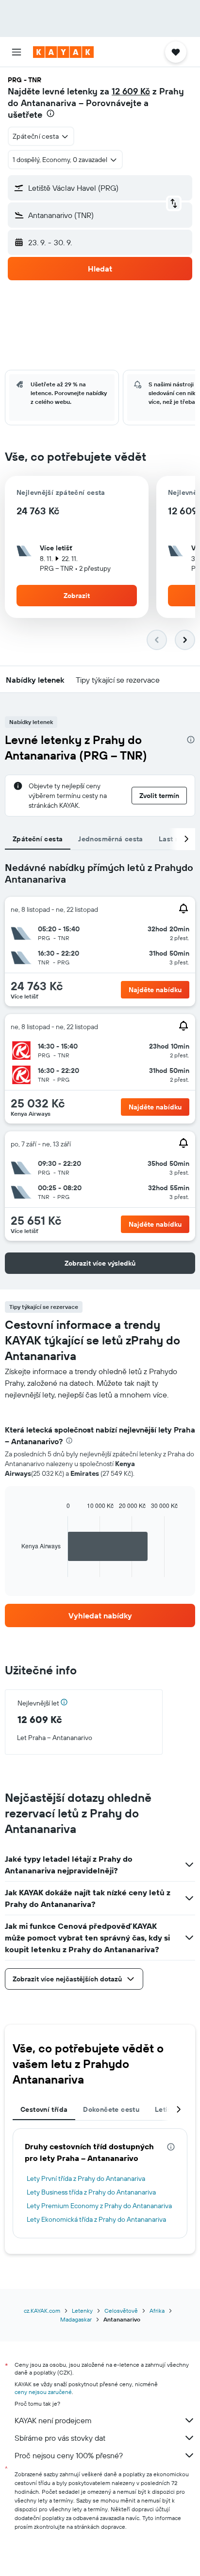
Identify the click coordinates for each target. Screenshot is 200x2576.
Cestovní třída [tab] (44, 2109)
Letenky (82, 2311)
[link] (100, 1615)
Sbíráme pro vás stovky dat (60, 2438)
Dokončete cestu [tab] (111, 2109)
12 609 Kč (131, 91)
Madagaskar (76, 2319)
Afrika (157, 2311)
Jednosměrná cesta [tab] (110, 839)
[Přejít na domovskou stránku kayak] (63, 52)
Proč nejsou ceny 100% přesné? (69, 2455)
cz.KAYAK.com (42, 2311)
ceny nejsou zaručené (43, 2392)
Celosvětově (121, 2311)
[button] (17, 52)
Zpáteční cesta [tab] (38, 839)
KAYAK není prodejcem (53, 2420)
